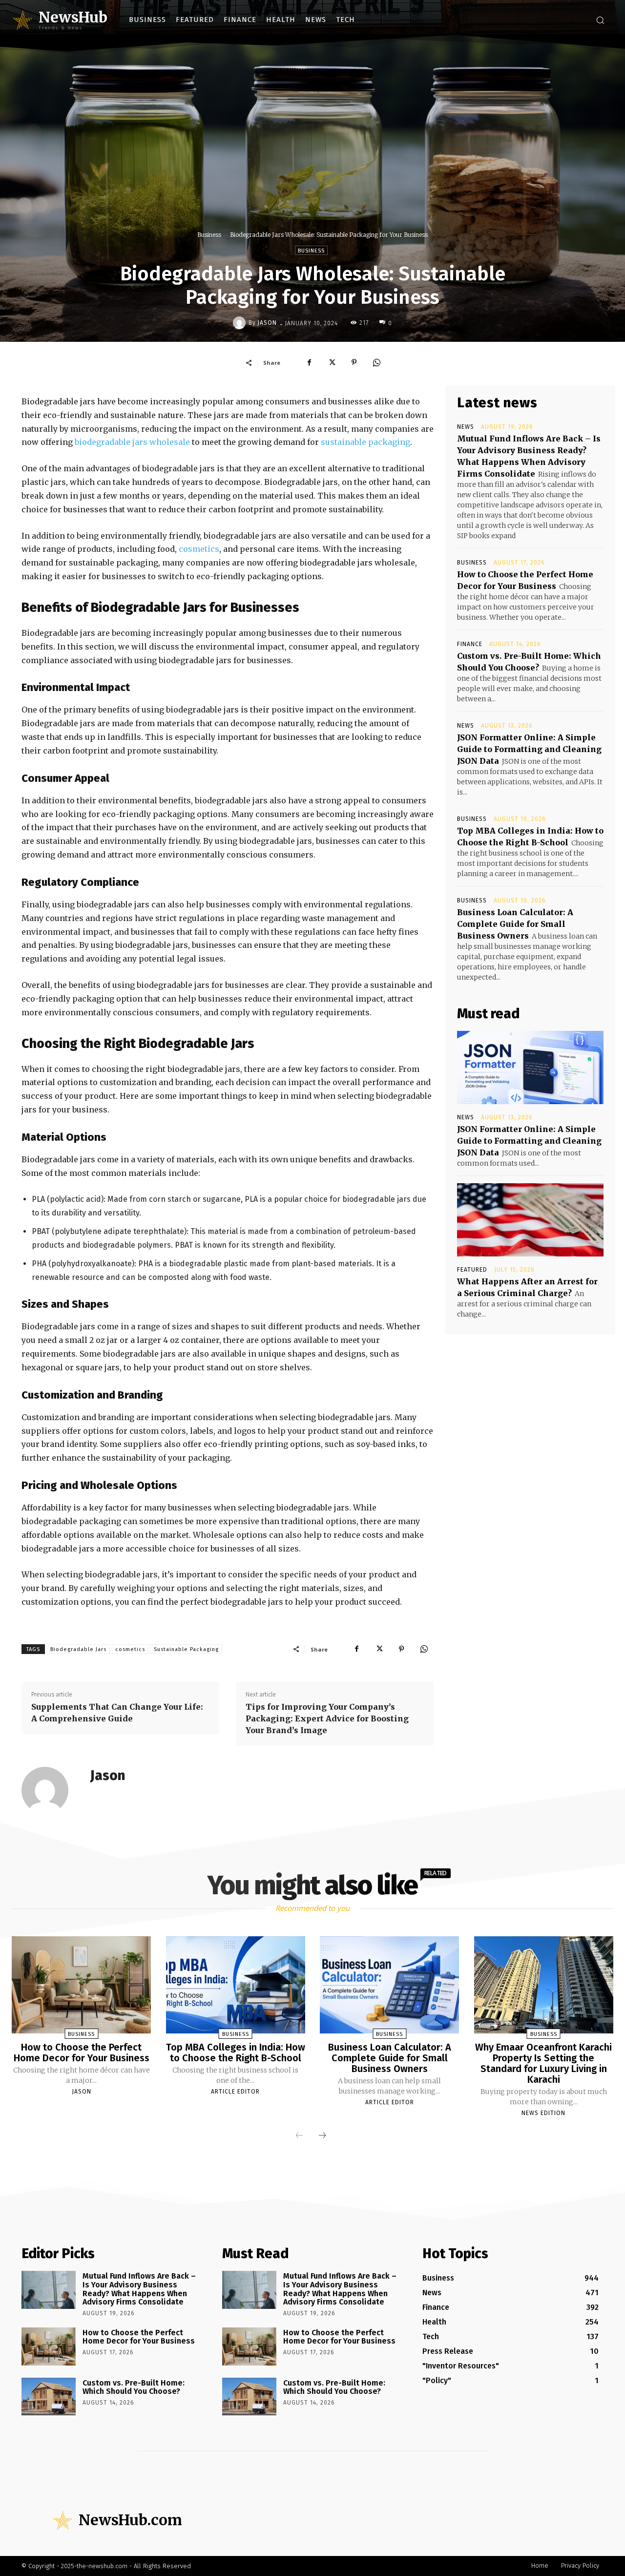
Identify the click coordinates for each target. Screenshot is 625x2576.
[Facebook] (309, 362)
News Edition (543, 2113)
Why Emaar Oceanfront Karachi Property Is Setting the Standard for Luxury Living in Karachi (543, 2063)
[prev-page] (299, 2136)
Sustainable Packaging (186, 1649)
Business (209, 235)
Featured (472, 1270)
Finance (470, 644)
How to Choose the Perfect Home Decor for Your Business (82, 2052)
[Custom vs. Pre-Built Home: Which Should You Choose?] (49, 2397)
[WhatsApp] (376, 362)
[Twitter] (332, 362)
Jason (267, 323)
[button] (600, 20)
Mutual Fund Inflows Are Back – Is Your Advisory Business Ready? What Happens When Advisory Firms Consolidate (139, 2289)
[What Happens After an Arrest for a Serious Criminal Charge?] (530, 1220)
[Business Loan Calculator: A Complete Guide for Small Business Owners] (389, 1985)
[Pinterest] (354, 362)
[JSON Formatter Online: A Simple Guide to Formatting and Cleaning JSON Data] (530, 1068)
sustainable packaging (365, 442)
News (466, 427)
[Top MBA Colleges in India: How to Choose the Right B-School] (236, 1985)
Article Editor (235, 2092)
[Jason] (241, 323)
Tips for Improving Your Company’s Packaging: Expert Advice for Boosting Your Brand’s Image (327, 1718)
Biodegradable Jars (78, 1649)
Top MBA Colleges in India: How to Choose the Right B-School (236, 2052)
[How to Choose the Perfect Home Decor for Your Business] (81, 1985)
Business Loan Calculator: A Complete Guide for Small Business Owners (515, 924)
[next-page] (322, 2136)
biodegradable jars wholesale (132, 442)
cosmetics (199, 549)
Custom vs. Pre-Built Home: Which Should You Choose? (134, 2387)
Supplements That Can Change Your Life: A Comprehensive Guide (117, 1713)
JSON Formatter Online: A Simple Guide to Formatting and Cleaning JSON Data (529, 749)
